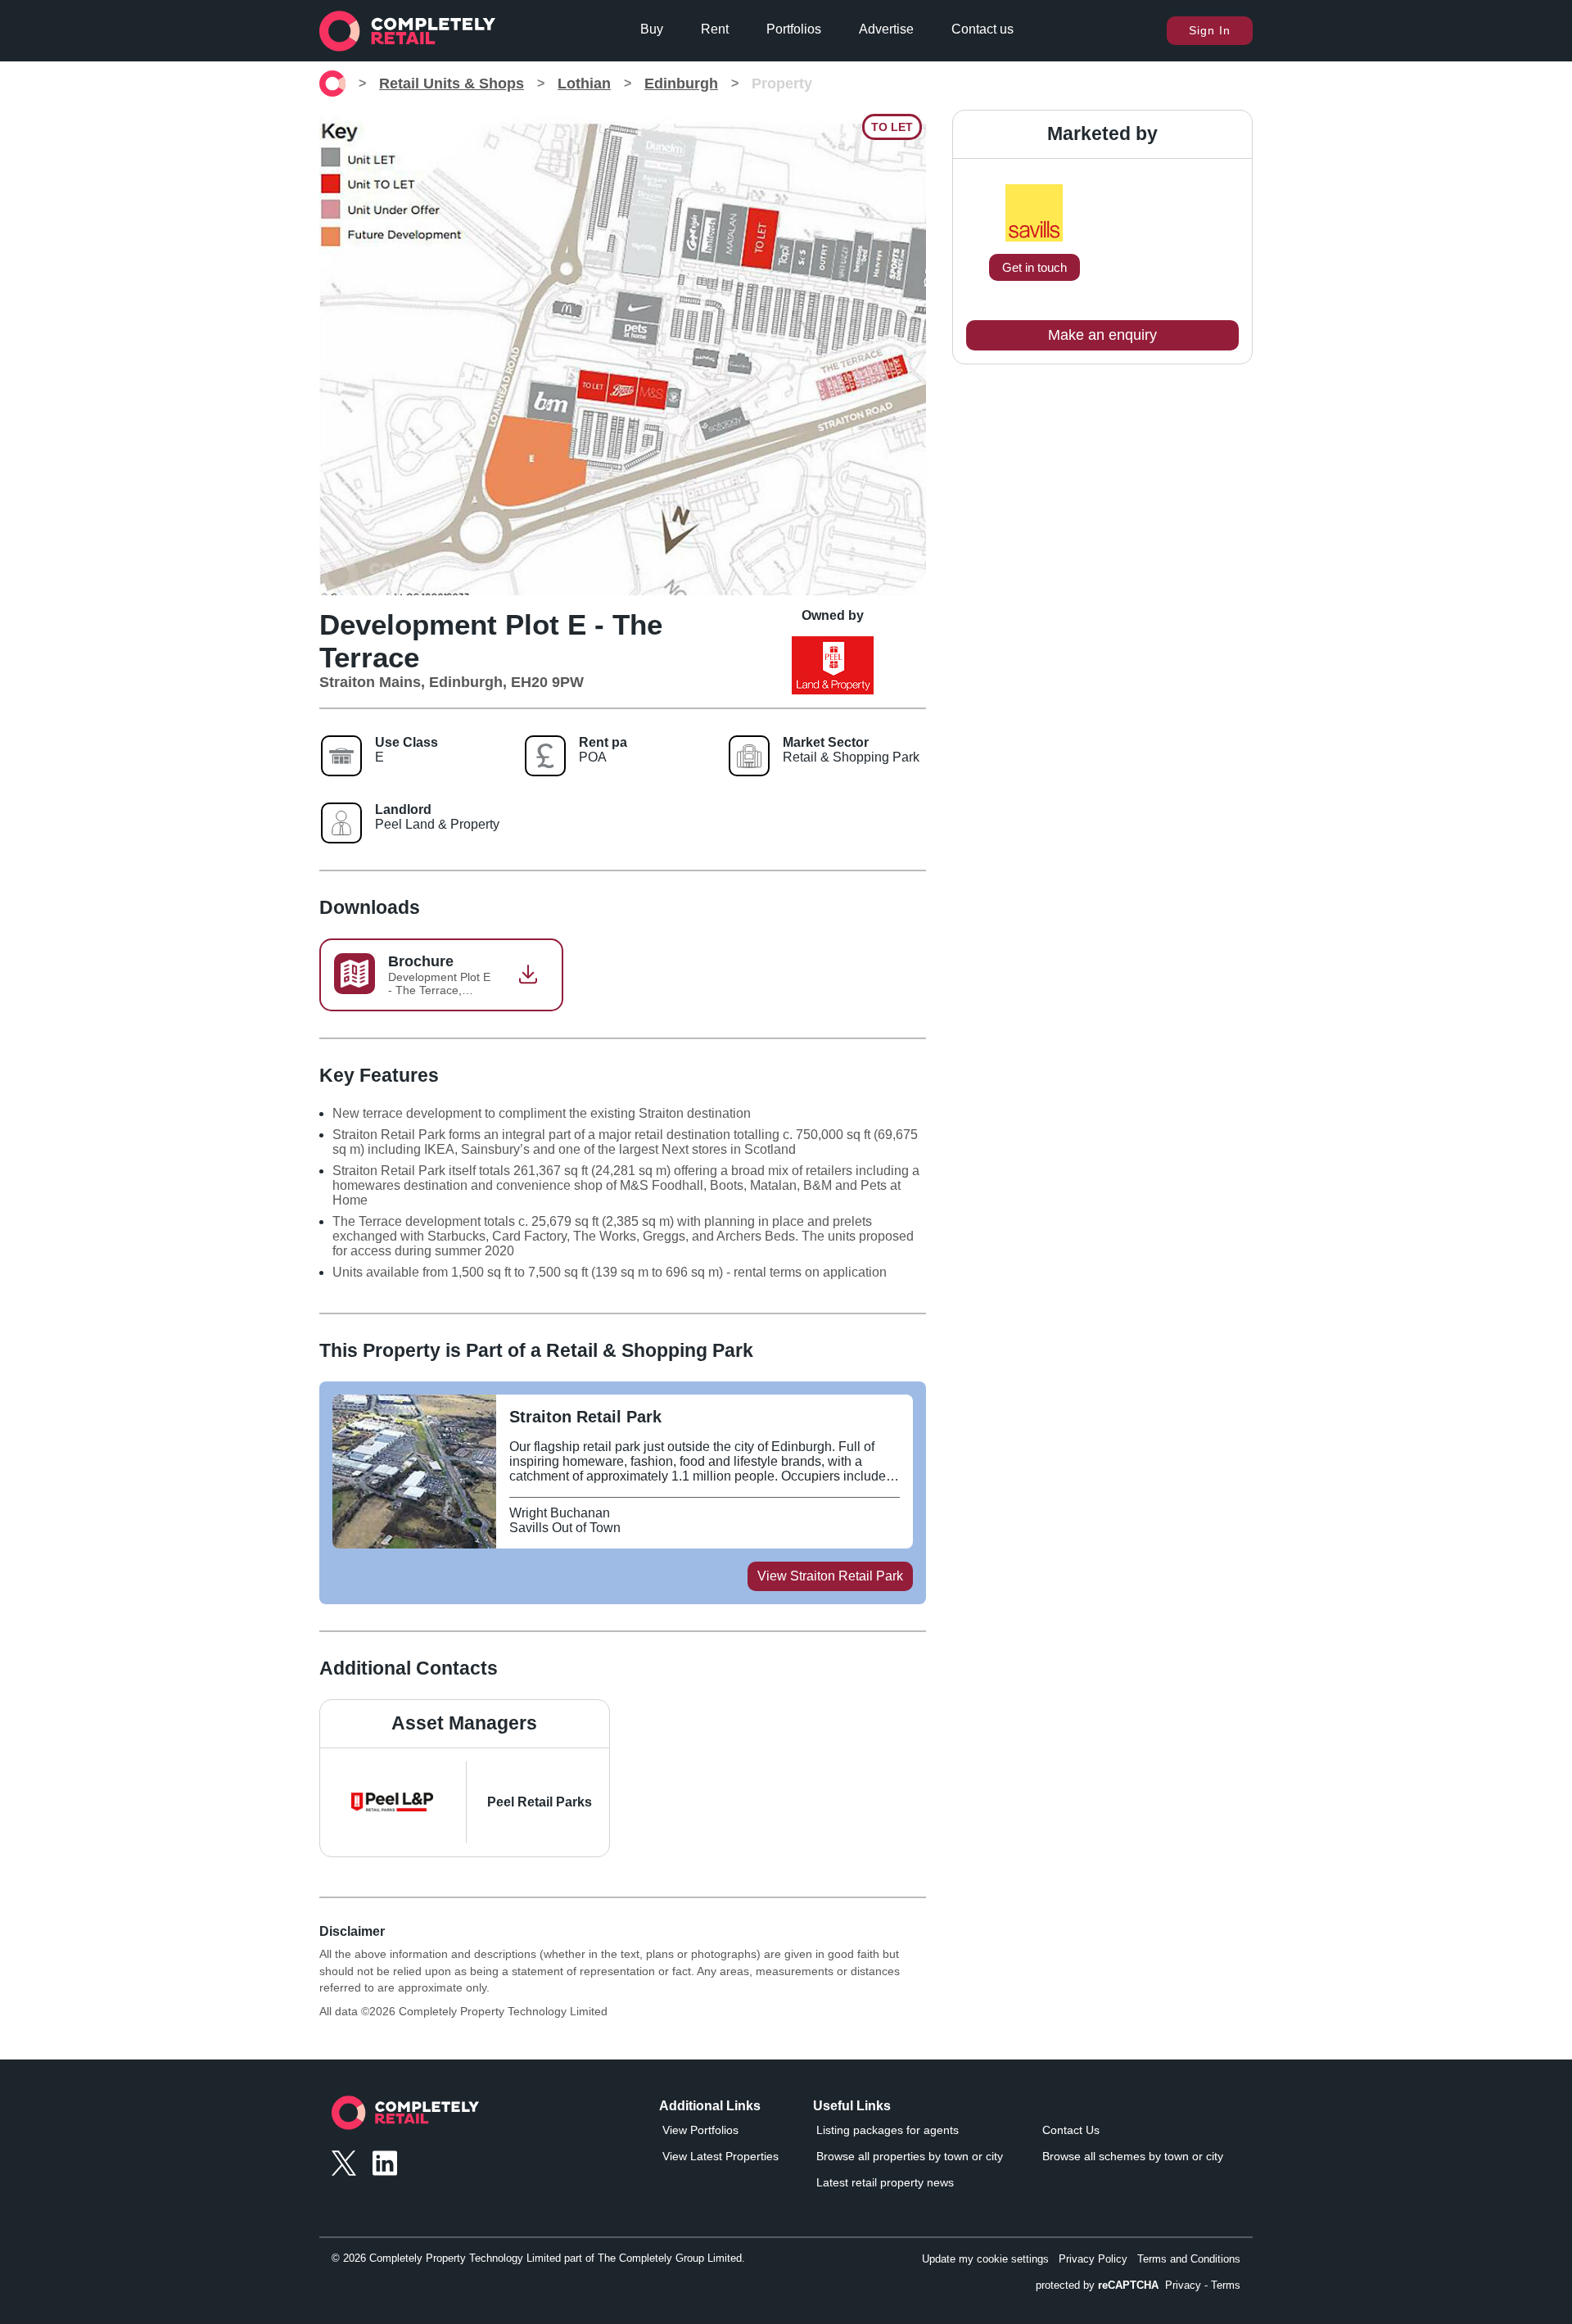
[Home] (332, 84)
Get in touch (1034, 267)
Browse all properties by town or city (910, 2156)
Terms (1226, 2285)
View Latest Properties (720, 2156)
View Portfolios (700, 2130)
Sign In (1210, 30)
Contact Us (1071, 2130)
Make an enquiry (1102, 335)
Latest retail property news (885, 2182)
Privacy (1183, 2285)
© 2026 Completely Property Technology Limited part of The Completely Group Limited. (538, 2258)
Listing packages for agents (888, 2130)
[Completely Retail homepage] (405, 2117)
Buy (652, 29)
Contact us (982, 29)
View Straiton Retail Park (830, 1576)
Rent (715, 29)
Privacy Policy (1093, 2259)
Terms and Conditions (1189, 2259)
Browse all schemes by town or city (1133, 2156)
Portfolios (794, 29)
